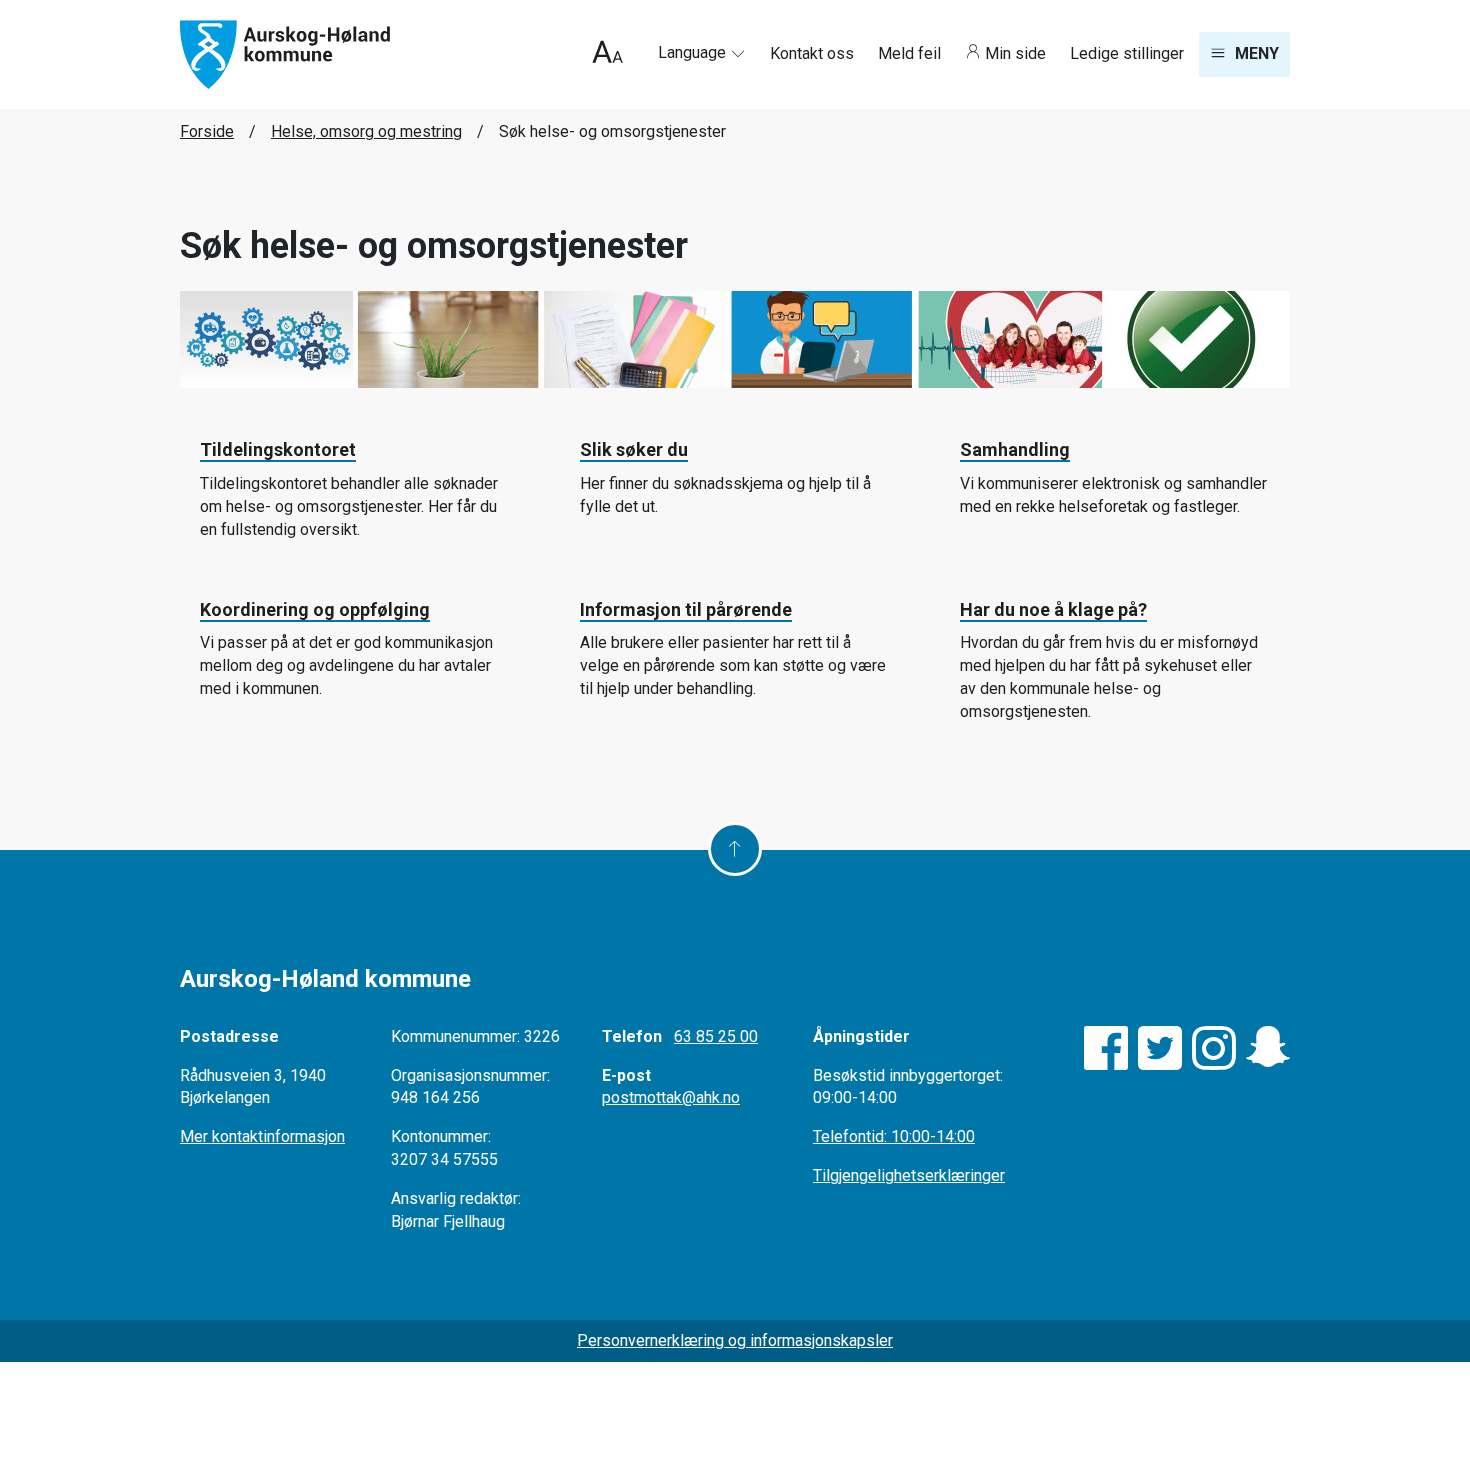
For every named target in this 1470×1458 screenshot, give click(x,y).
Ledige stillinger (1127, 53)
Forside (207, 131)
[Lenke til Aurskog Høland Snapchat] (1268, 1048)
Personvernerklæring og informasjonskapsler (735, 1340)
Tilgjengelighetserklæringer (909, 1175)
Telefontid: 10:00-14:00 (894, 1136)
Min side (1015, 53)
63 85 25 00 (716, 1036)
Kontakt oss (814, 53)
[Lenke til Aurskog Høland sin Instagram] (1214, 1048)
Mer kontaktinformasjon (262, 1136)
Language (694, 52)
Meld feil (911, 53)
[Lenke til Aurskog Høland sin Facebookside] (1106, 1048)
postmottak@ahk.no (671, 1097)
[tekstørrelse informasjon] (607, 54)
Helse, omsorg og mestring (366, 131)
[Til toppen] (735, 849)
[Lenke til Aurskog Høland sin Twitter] (1160, 1048)
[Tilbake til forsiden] (285, 53)
